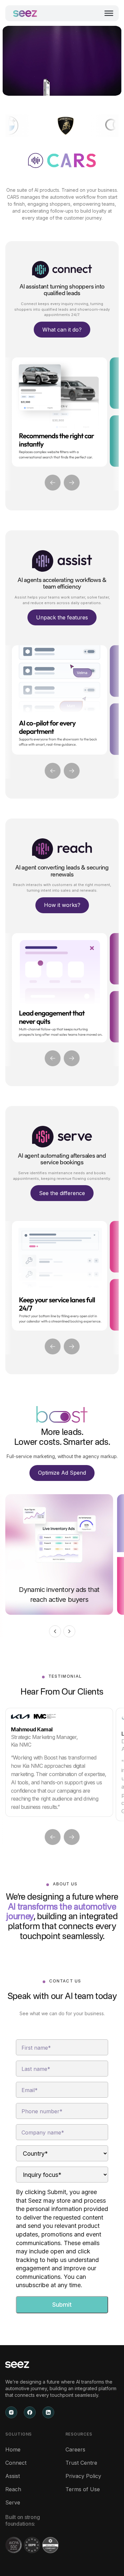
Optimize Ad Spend (62, 1473)
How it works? (62, 905)
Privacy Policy (83, 2476)
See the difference (62, 1193)
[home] (25, 13)
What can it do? (62, 330)
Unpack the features (62, 617)
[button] (108, 13)
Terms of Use (83, 2489)
